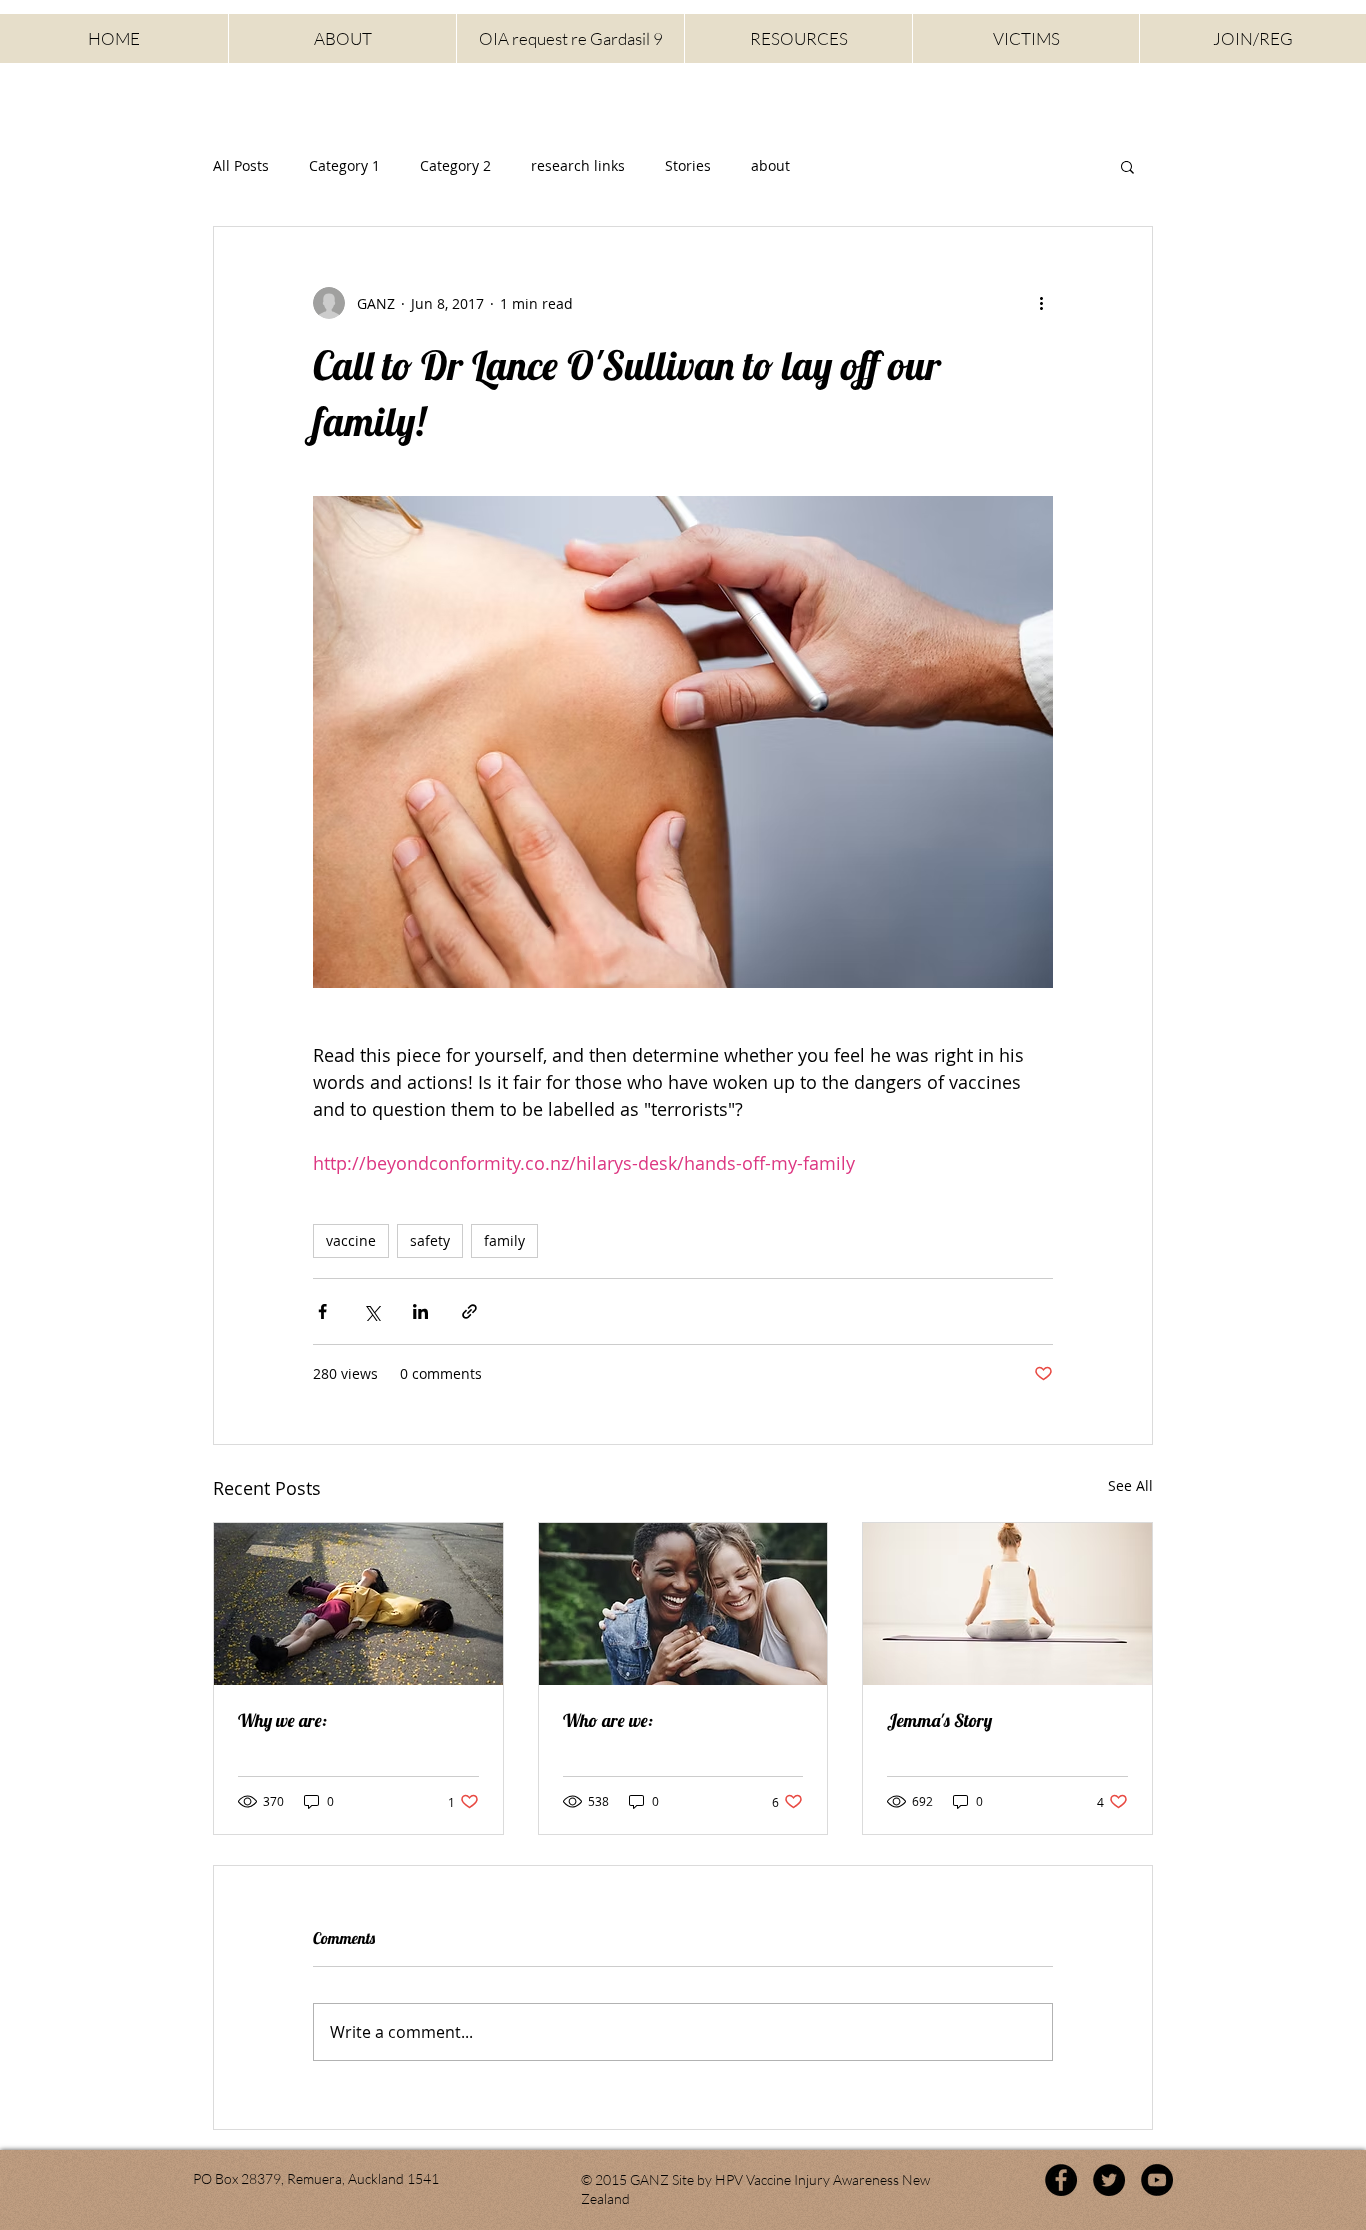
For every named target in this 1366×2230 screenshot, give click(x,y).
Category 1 (344, 165)
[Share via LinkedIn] (420, 1311)
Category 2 (455, 165)
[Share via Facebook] (322, 1311)
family (504, 1240)
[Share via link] (469, 1311)
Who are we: (608, 1720)
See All (1130, 1485)
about (770, 165)
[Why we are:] (358, 1604)
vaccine (351, 1240)
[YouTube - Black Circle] (1157, 2180)
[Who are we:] (683, 1604)
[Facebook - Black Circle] (1061, 2180)
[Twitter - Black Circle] (1109, 2180)
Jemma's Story (939, 1720)
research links (578, 165)
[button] (1127, 166)
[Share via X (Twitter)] (371, 1311)
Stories (688, 165)
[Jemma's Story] (1007, 1604)
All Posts (241, 165)
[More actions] (1041, 303)
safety (430, 1240)
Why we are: (282, 1720)
